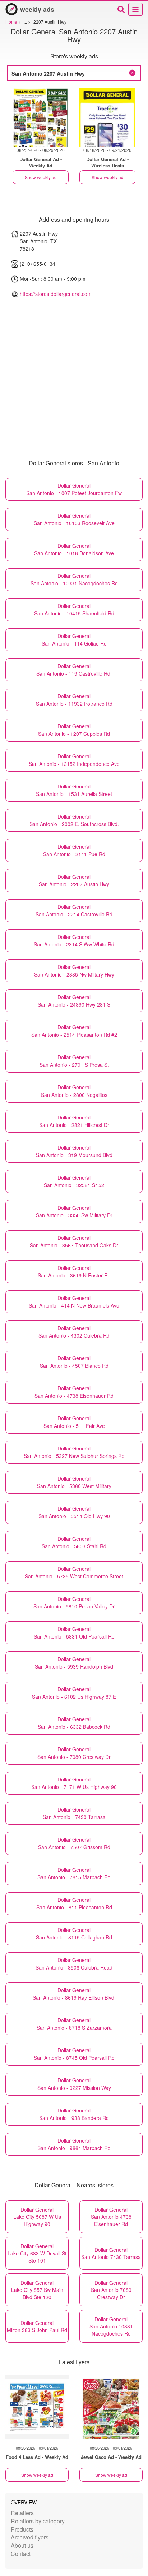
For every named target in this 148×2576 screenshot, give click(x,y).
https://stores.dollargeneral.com (56, 294)
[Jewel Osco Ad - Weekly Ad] (111, 2407)
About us (22, 2545)
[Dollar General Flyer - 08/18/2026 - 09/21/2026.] (107, 117)
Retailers (22, 2513)
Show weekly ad (41, 177)
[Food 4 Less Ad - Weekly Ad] (37, 2407)
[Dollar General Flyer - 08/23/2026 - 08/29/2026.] (41, 117)
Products (22, 2529)
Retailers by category (38, 2521)
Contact (21, 2554)
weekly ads (37, 9)
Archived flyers (30, 2537)
